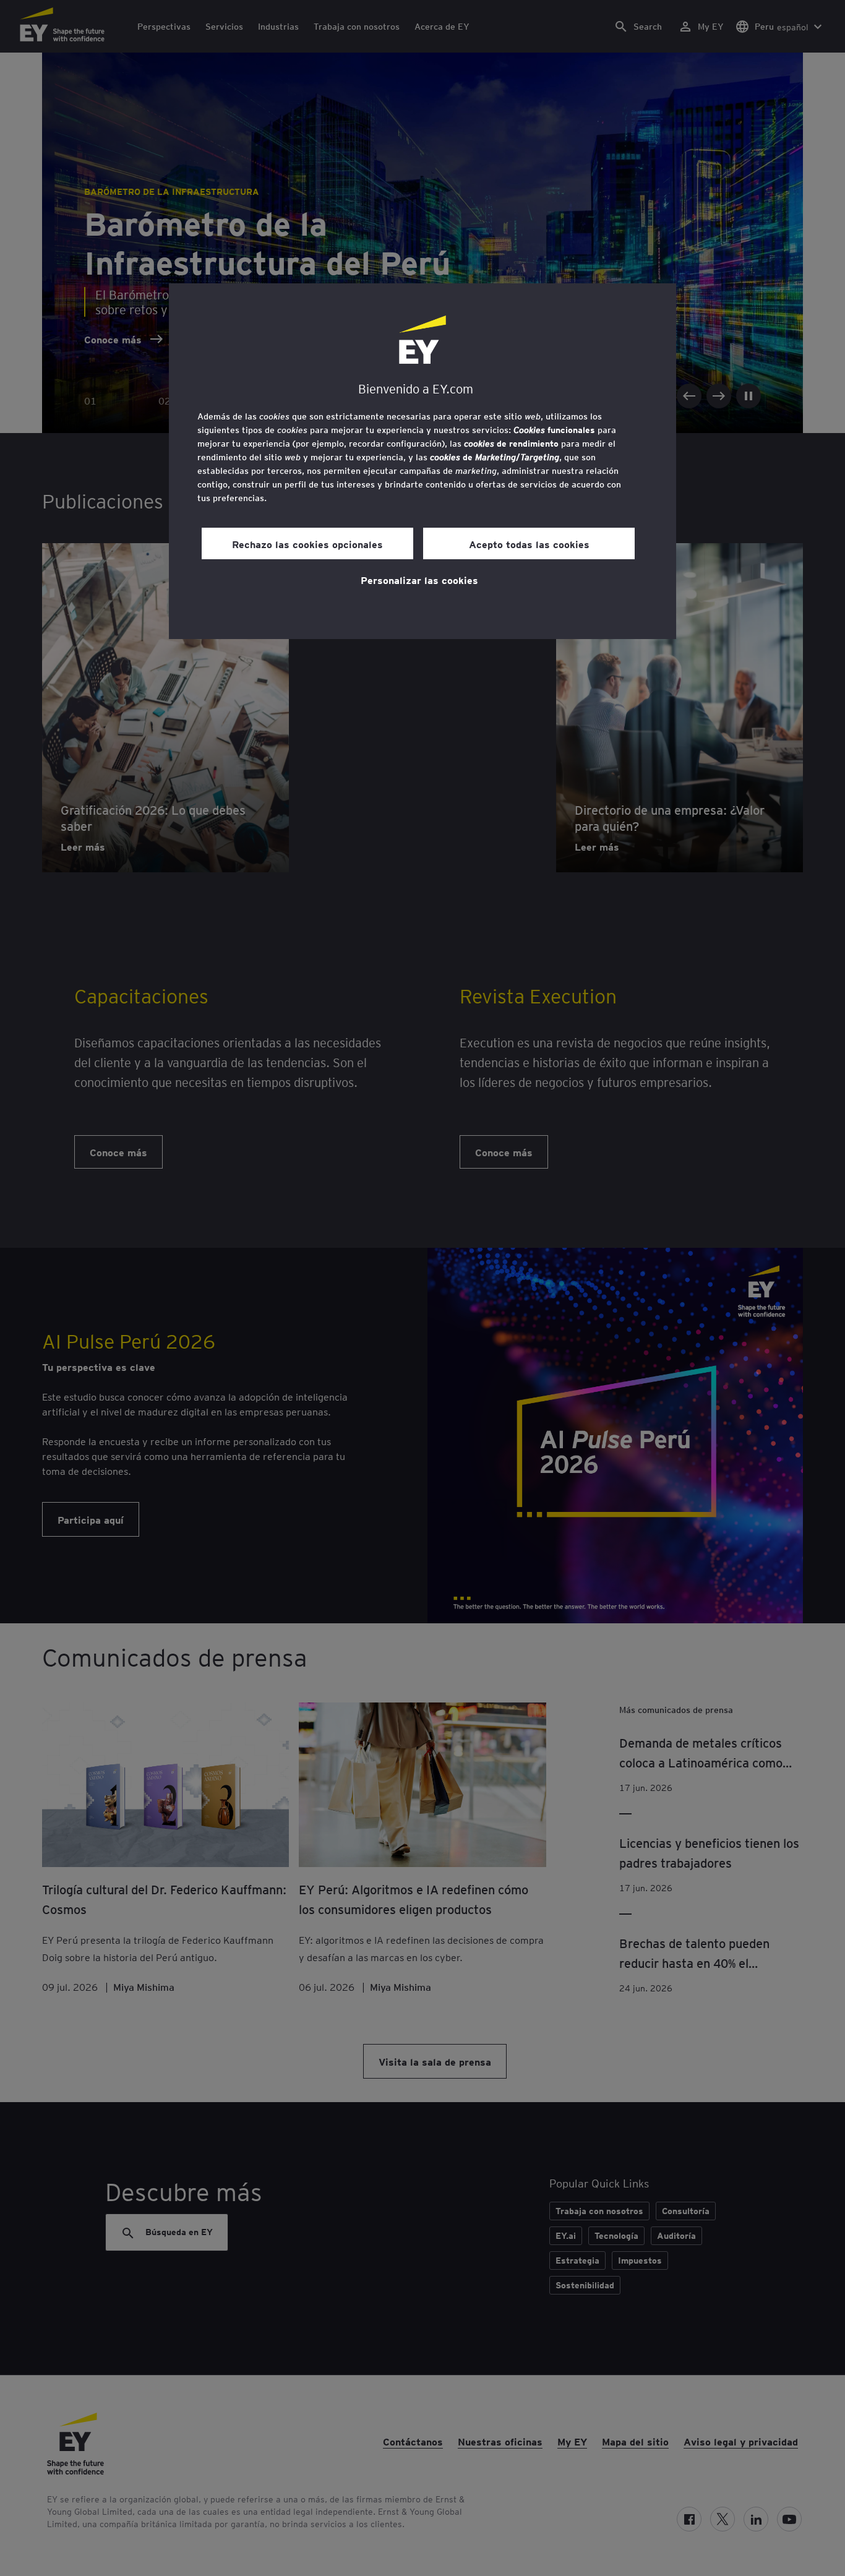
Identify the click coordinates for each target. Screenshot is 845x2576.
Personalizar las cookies (419, 580)
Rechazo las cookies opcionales (307, 544)
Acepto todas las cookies (529, 544)
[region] (422, 461)
